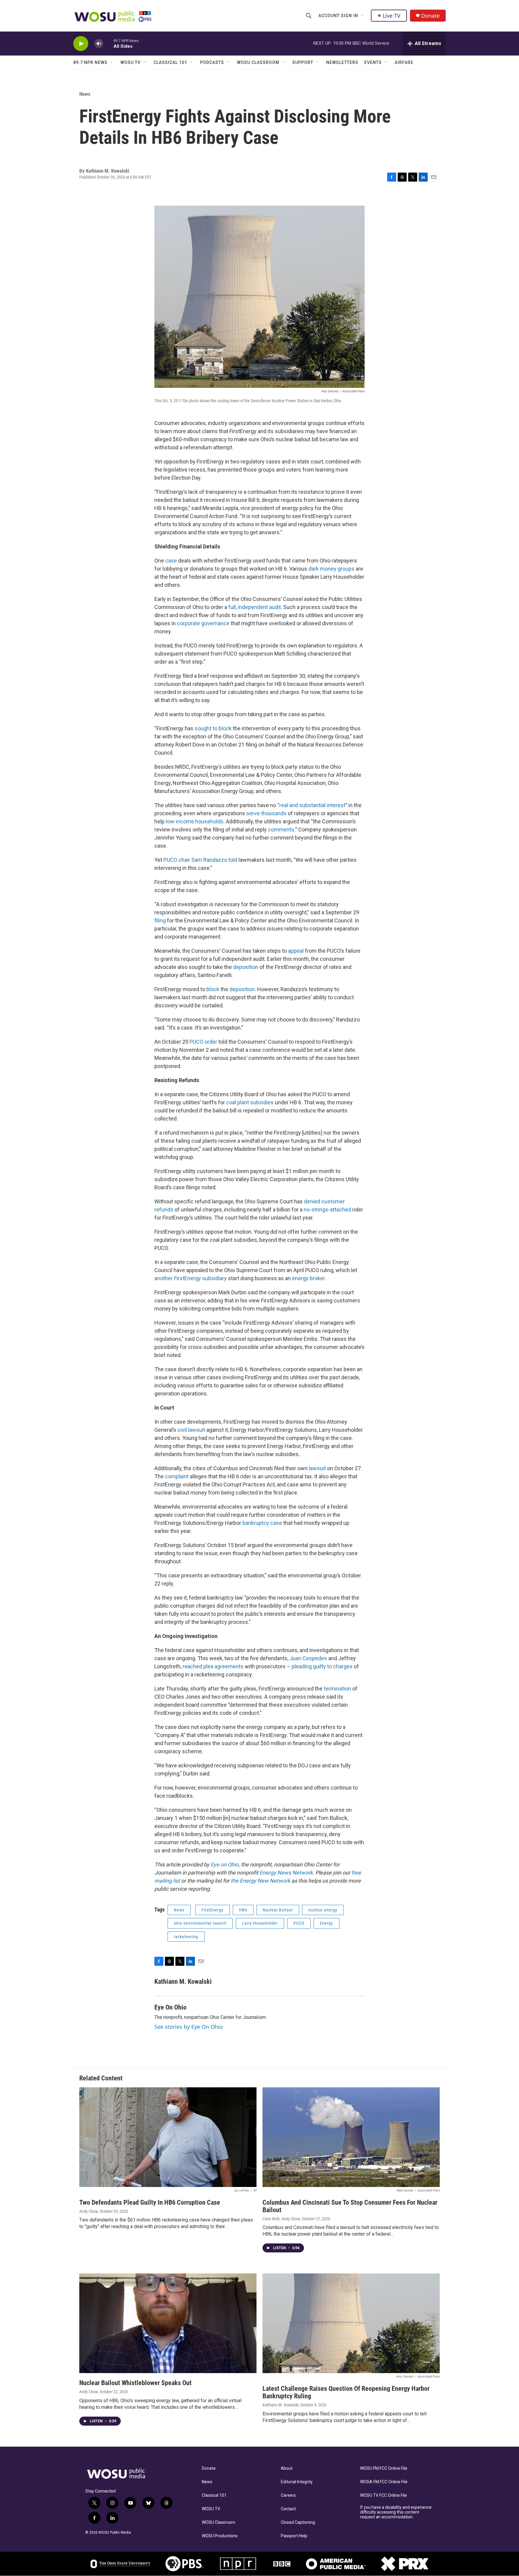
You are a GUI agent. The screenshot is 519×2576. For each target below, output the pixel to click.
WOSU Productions (220, 2536)
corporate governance (203, 623)
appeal (295, 951)
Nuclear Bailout (278, 1910)
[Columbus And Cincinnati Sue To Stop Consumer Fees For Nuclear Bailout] (351, 2137)
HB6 (243, 1910)
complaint (177, 1476)
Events (373, 62)
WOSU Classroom (258, 62)
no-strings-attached (327, 1210)
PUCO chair (176, 860)
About (287, 2468)
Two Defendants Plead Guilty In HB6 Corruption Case (150, 2202)
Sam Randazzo (209, 860)
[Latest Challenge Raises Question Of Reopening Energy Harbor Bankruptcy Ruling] (351, 2323)
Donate (430, 16)
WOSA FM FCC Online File (384, 2482)
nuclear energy (323, 1910)
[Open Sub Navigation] (363, 16)
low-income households (194, 821)
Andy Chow (89, 2211)
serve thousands (266, 813)
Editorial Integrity (297, 2482)
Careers (288, 2495)
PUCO (299, 1923)
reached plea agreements (213, 1666)
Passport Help (294, 2536)
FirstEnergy (212, 1910)
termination (337, 1689)
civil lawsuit (191, 1430)
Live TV (392, 16)
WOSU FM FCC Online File (384, 2468)
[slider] (108, 43)
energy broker (308, 1278)
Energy (326, 1923)
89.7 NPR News (90, 62)
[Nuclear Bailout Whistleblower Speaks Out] (168, 2323)
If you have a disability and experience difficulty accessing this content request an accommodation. (396, 2512)
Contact (288, 2509)
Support (303, 62)
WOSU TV (131, 62)
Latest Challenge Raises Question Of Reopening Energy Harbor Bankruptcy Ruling (346, 2392)
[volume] (99, 44)
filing (160, 920)
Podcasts (212, 62)
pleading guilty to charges (322, 1666)
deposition (245, 967)
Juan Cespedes (308, 1658)
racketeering (186, 1937)
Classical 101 (170, 62)
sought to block (212, 728)
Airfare (404, 62)
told (232, 860)
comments (281, 830)
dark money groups (331, 569)
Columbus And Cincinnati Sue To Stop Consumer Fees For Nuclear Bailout (350, 2206)
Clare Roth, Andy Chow (281, 2219)
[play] (81, 44)
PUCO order (203, 1042)
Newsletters (342, 62)
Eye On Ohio (170, 2007)
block (212, 989)
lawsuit (317, 1468)
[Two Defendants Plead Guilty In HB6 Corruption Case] (168, 2137)
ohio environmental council (200, 1923)
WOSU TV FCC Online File (384, 2495)
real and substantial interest (312, 805)
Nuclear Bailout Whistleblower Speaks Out (135, 2383)
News (85, 94)
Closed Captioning (298, 2522)
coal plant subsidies (249, 1102)
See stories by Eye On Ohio (189, 2027)
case (170, 561)
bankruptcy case (262, 1523)
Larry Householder (260, 1923)
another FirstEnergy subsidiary (191, 1278)
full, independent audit (254, 607)
